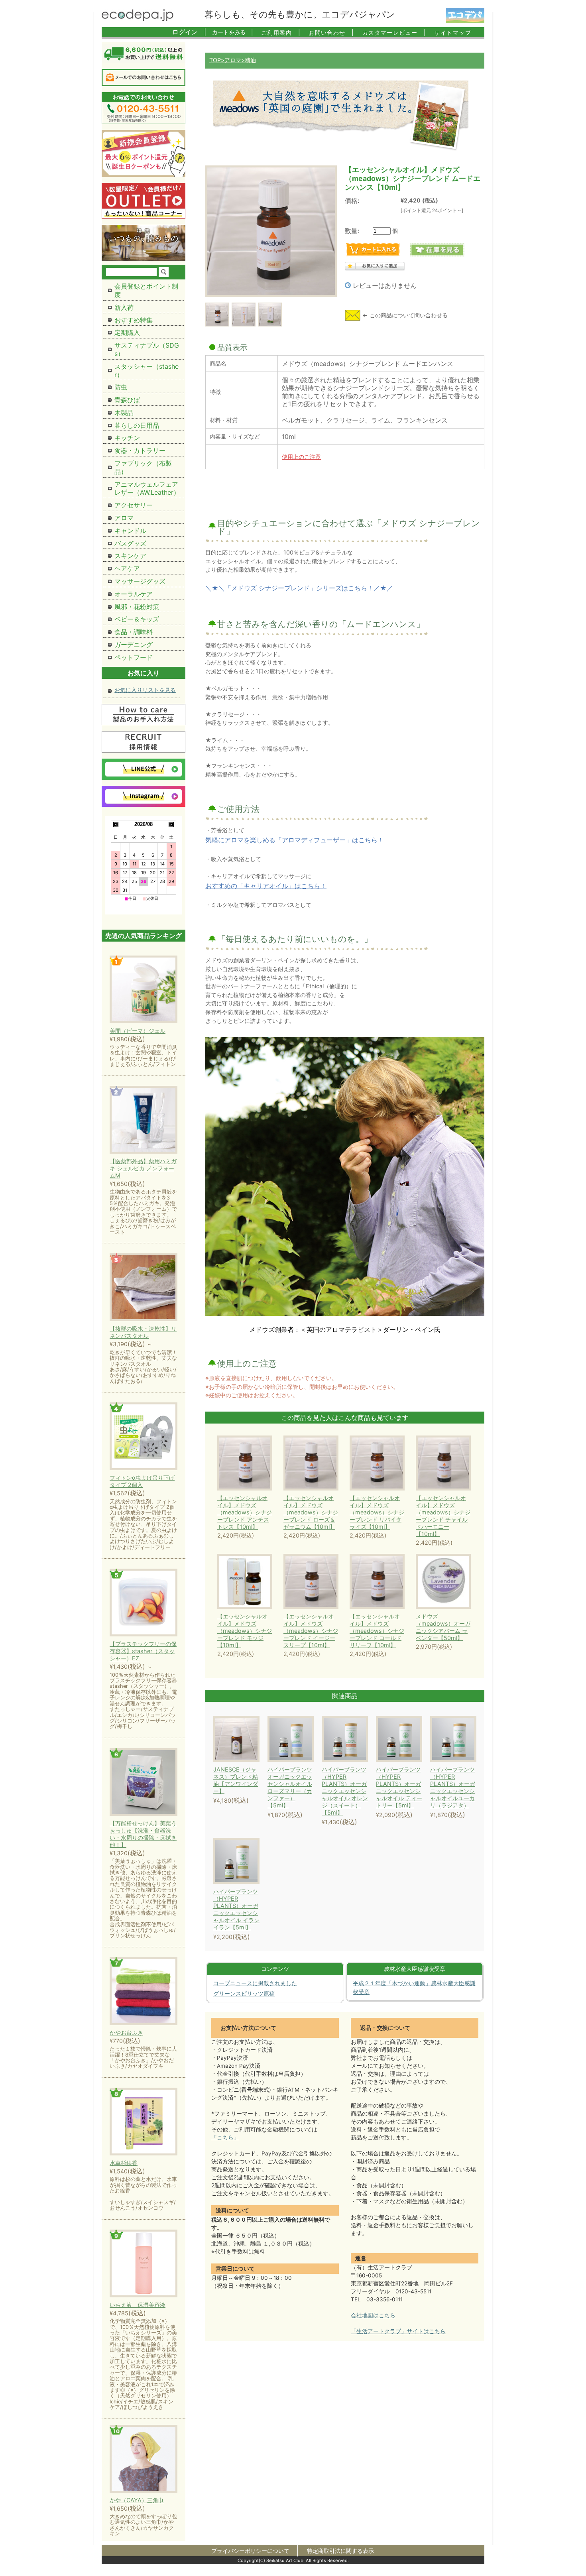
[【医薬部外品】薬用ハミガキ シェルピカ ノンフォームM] (144, 1120)
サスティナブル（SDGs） (147, 349)
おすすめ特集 (134, 320)
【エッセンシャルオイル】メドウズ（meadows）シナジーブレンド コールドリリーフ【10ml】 (377, 1631)
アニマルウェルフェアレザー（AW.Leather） (147, 489)
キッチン (127, 438)
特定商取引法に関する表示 (340, 2551)
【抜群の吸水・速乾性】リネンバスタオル (143, 1332)
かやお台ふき (126, 2032)
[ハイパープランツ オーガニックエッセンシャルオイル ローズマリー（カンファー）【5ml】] (301, 1739)
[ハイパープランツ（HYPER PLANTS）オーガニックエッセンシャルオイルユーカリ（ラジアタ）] (464, 1739)
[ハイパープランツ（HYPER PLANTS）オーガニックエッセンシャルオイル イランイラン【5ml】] (247, 1861)
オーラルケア (134, 594)
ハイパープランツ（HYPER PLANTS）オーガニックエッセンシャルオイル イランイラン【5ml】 (236, 1909)
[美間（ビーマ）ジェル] (144, 990)
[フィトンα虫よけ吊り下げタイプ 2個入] (144, 1437)
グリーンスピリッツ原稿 (244, 1994)
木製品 (124, 413)
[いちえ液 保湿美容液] (144, 2264)
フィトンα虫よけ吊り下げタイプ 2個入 (142, 1481)
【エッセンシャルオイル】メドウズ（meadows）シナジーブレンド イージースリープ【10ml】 (311, 1631)
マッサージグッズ (140, 581)
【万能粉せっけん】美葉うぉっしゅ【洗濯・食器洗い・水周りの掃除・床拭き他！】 (143, 1834)
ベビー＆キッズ (137, 619)
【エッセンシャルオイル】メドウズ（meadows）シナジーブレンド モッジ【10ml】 (245, 1631)
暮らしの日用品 (137, 425)
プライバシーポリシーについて (250, 2551)
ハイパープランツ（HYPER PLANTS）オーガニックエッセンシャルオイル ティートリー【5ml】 (399, 1787)
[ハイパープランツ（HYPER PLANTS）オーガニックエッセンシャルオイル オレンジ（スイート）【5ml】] (356, 1739)
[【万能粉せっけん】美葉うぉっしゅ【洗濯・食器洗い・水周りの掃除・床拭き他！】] (144, 1783)
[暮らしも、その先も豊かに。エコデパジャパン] (138, 19)
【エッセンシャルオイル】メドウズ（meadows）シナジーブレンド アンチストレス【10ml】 (245, 1512)
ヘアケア (127, 568)
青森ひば (127, 400)
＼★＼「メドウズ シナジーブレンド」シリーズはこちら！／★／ (299, 588)
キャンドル (130, 531)
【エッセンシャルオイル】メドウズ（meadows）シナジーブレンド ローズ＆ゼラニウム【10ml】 (311, 1512)
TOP (215, 60)
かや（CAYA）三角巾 (137, 2500)
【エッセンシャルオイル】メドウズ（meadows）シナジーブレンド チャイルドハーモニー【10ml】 (443, 1516)
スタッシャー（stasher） (146, 371)
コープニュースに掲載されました (255, 1983)
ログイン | (189, 32)
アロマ (233, 60)
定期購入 (127, 332)
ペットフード (134, 657)
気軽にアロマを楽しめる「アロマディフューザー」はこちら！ (295, 840)
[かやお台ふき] (144, 1992)
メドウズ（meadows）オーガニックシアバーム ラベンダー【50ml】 (443, 1627)
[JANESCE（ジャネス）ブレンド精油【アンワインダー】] (247, 1739)
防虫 (121, 387)
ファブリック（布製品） (143, 467)
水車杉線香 (124, 2163)
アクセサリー (134, 505)
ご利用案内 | (281, 32)
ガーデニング (134, 645)
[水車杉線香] (144, 2122)
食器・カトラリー (140, 450)
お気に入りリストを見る (145, 690)
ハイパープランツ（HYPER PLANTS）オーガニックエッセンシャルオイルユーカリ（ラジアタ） (453, 1787)
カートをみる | (233, 32)
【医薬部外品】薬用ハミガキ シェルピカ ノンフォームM (143, 1168)
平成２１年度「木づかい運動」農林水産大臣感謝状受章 (414, 1988)
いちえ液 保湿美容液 (138, 2305)
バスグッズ (130, 543)
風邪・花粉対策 (137, 607)
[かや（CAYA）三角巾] (144, 2459)
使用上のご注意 (301, 457)
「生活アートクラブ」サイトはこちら (398, 2331)
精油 (250, 60)
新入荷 (124, 307)
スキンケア (130, 556)
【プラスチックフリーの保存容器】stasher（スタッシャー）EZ (143, 1651)
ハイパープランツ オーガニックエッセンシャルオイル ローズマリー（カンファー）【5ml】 (290, 1787)
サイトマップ (453, 32)
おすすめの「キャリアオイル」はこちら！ (266, 886)
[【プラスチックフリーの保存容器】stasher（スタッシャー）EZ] (144, 1603)
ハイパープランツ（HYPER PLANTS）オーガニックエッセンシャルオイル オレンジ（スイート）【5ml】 (345, 1791)
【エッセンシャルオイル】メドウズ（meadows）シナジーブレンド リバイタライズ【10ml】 (377, 1512)
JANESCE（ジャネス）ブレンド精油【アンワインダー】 (236, 1780)
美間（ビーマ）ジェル (138, 1031)
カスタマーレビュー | (394, 32)
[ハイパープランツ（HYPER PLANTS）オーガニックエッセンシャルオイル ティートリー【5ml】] (410, 1739)
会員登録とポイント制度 (146, 290)
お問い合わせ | (331, 32)
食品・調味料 (134, 632)
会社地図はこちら (373, 2315)
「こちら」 (225, 2137)
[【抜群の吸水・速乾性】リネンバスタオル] (144, 1288)
